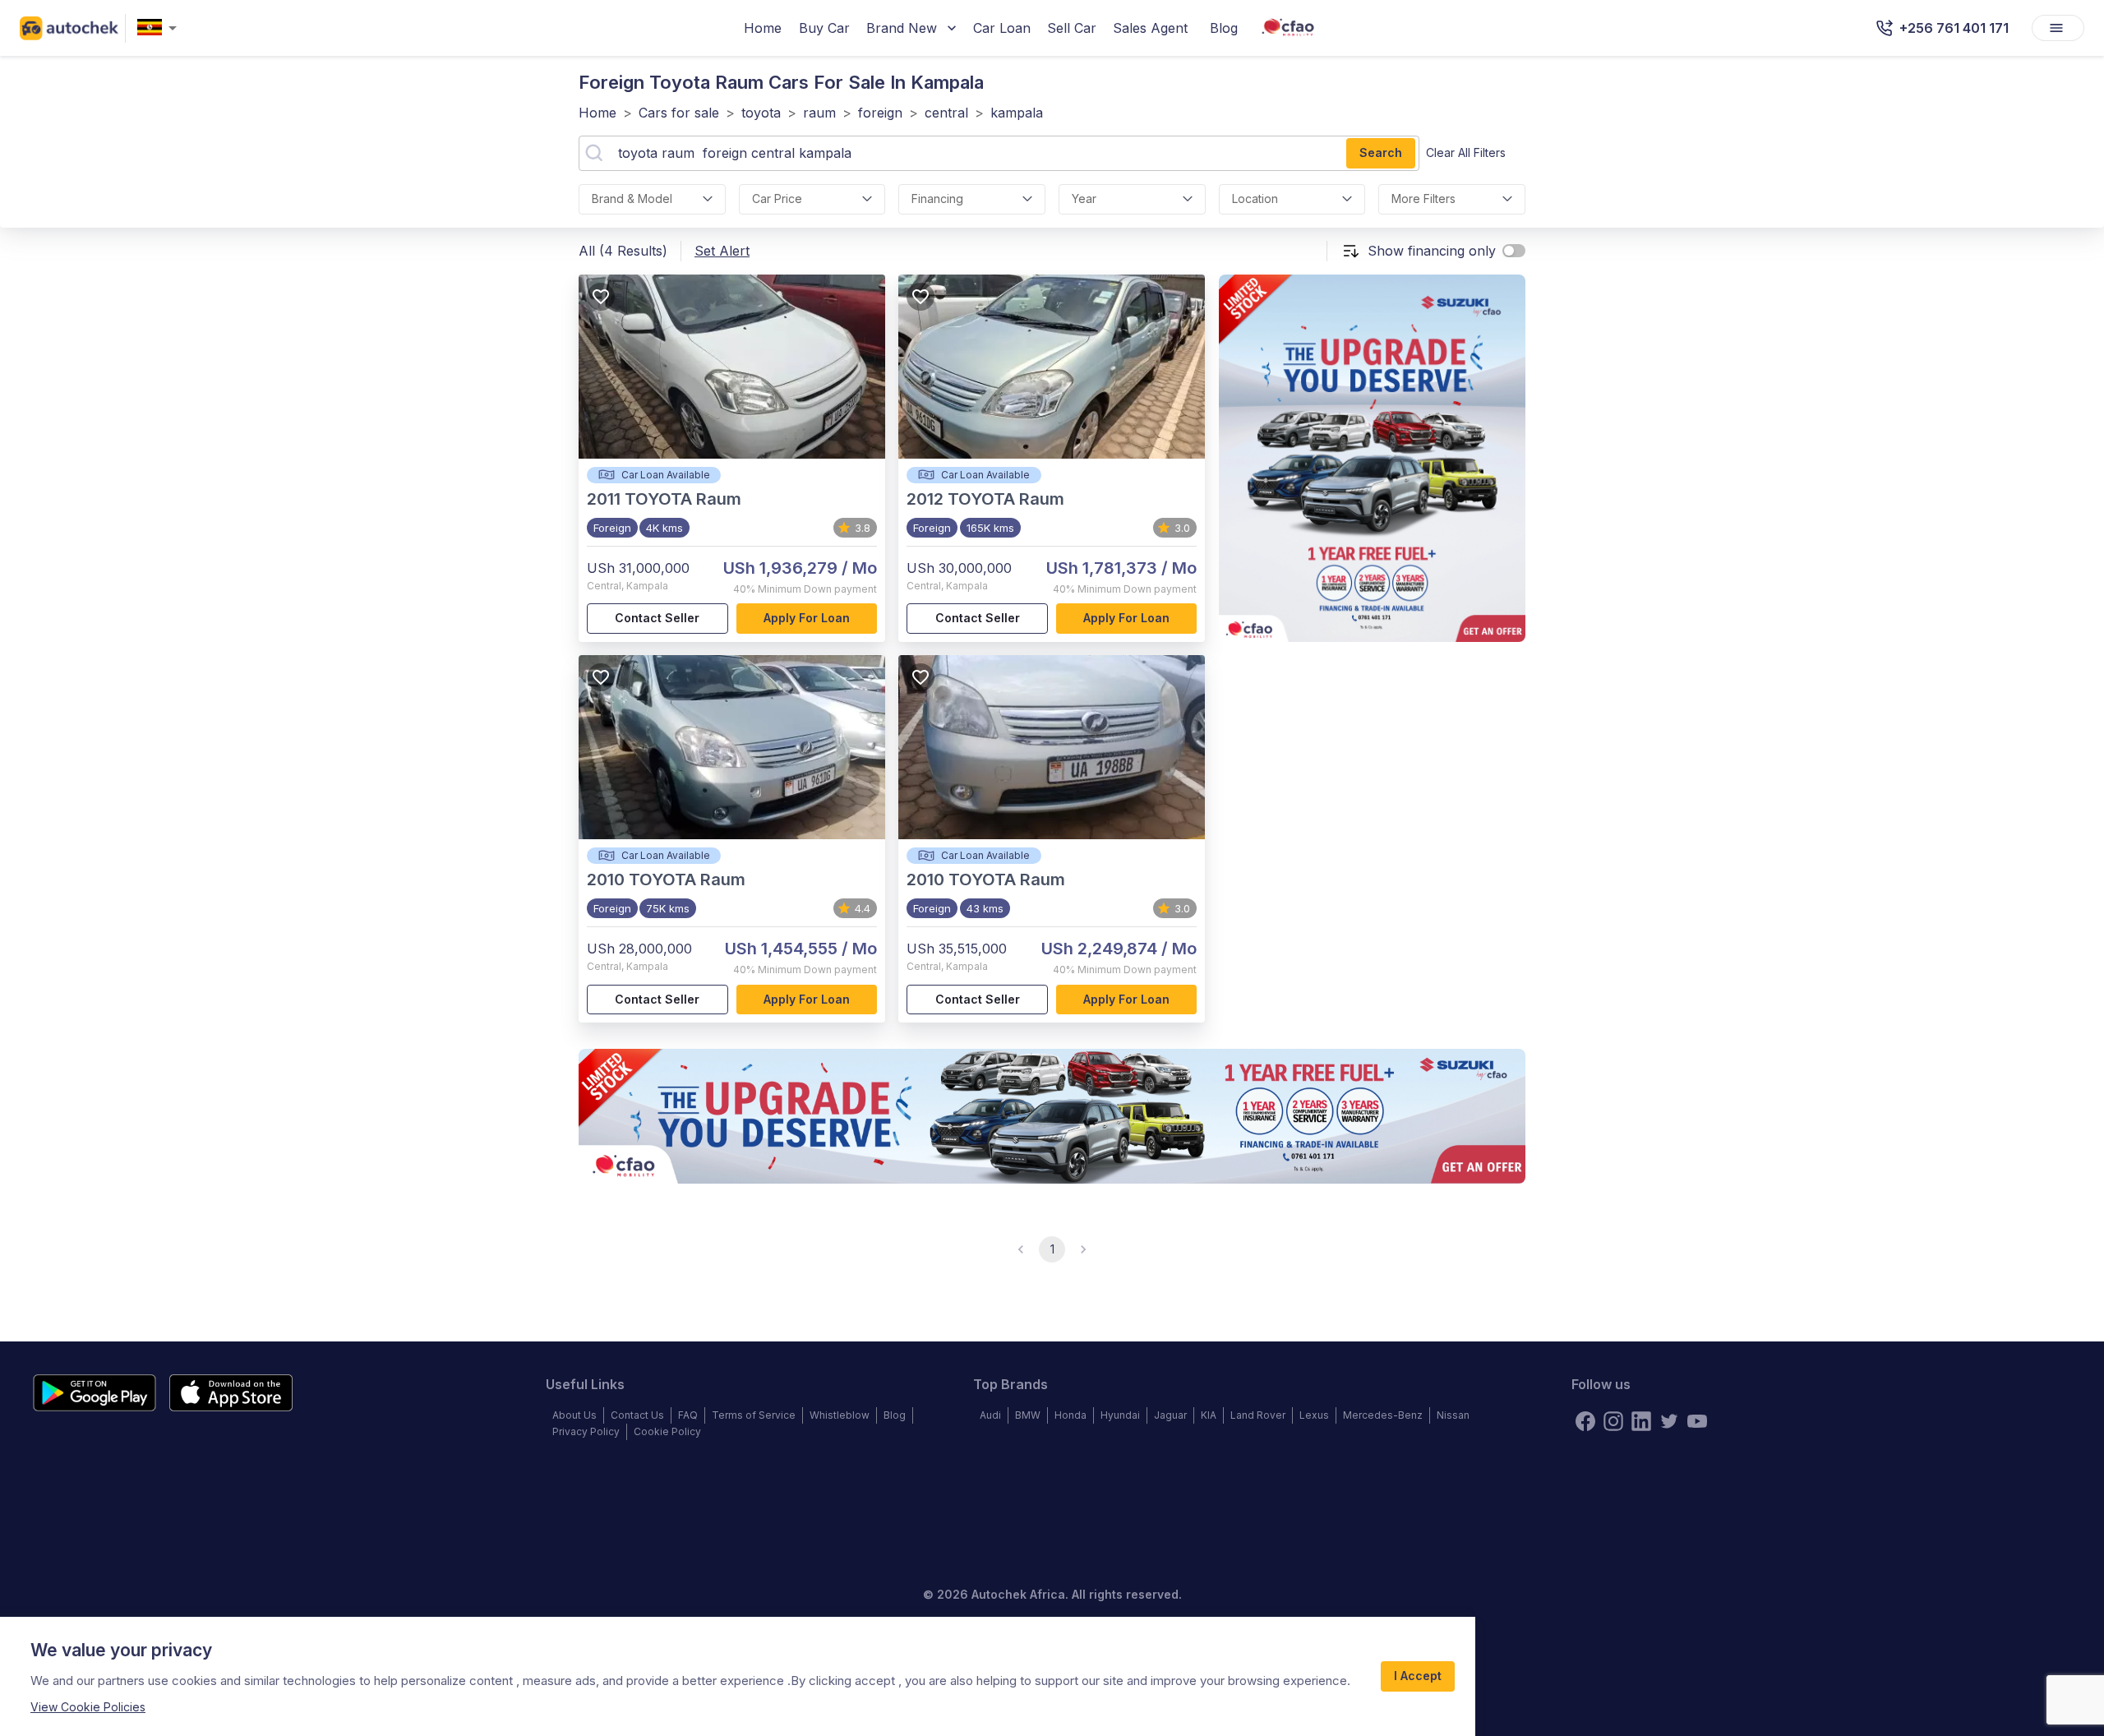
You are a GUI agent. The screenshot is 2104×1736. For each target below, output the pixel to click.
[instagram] (1613, 1421)
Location (1255, 199)
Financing (937, 199)
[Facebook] (1585, 1421)
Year (1084, 199)
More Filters (1423, 199)
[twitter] (1669, 1421)
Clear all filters (1466, 152)
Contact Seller (657, 618)
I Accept (1418, 1676)
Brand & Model (632, 199)
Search (1381, 152)
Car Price (777, 199)
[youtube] (1697, 1421)
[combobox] (160, 28)
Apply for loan (807, 618)
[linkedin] (1641, 1421)
